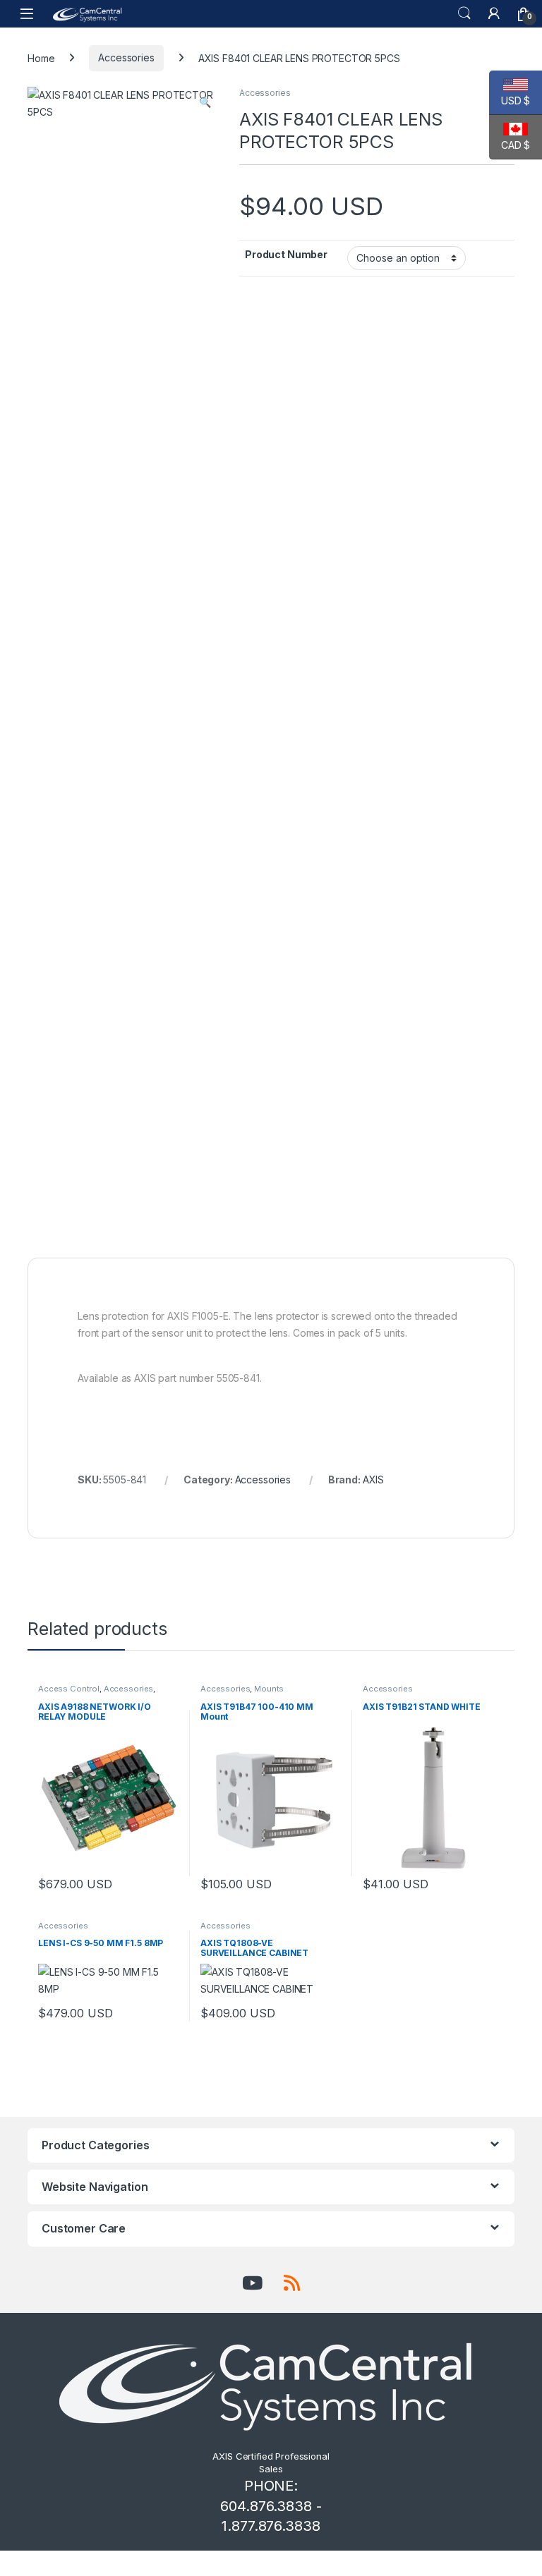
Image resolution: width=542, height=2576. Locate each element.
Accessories (126, 57)
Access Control (69, 1689)
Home (41, 57)
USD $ (510, 101)
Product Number (286, 254)
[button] (205, 102)
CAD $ (510, 145)
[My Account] (494, 13)
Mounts (269, 1689)
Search (464, 13)
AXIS (373, 1480)
